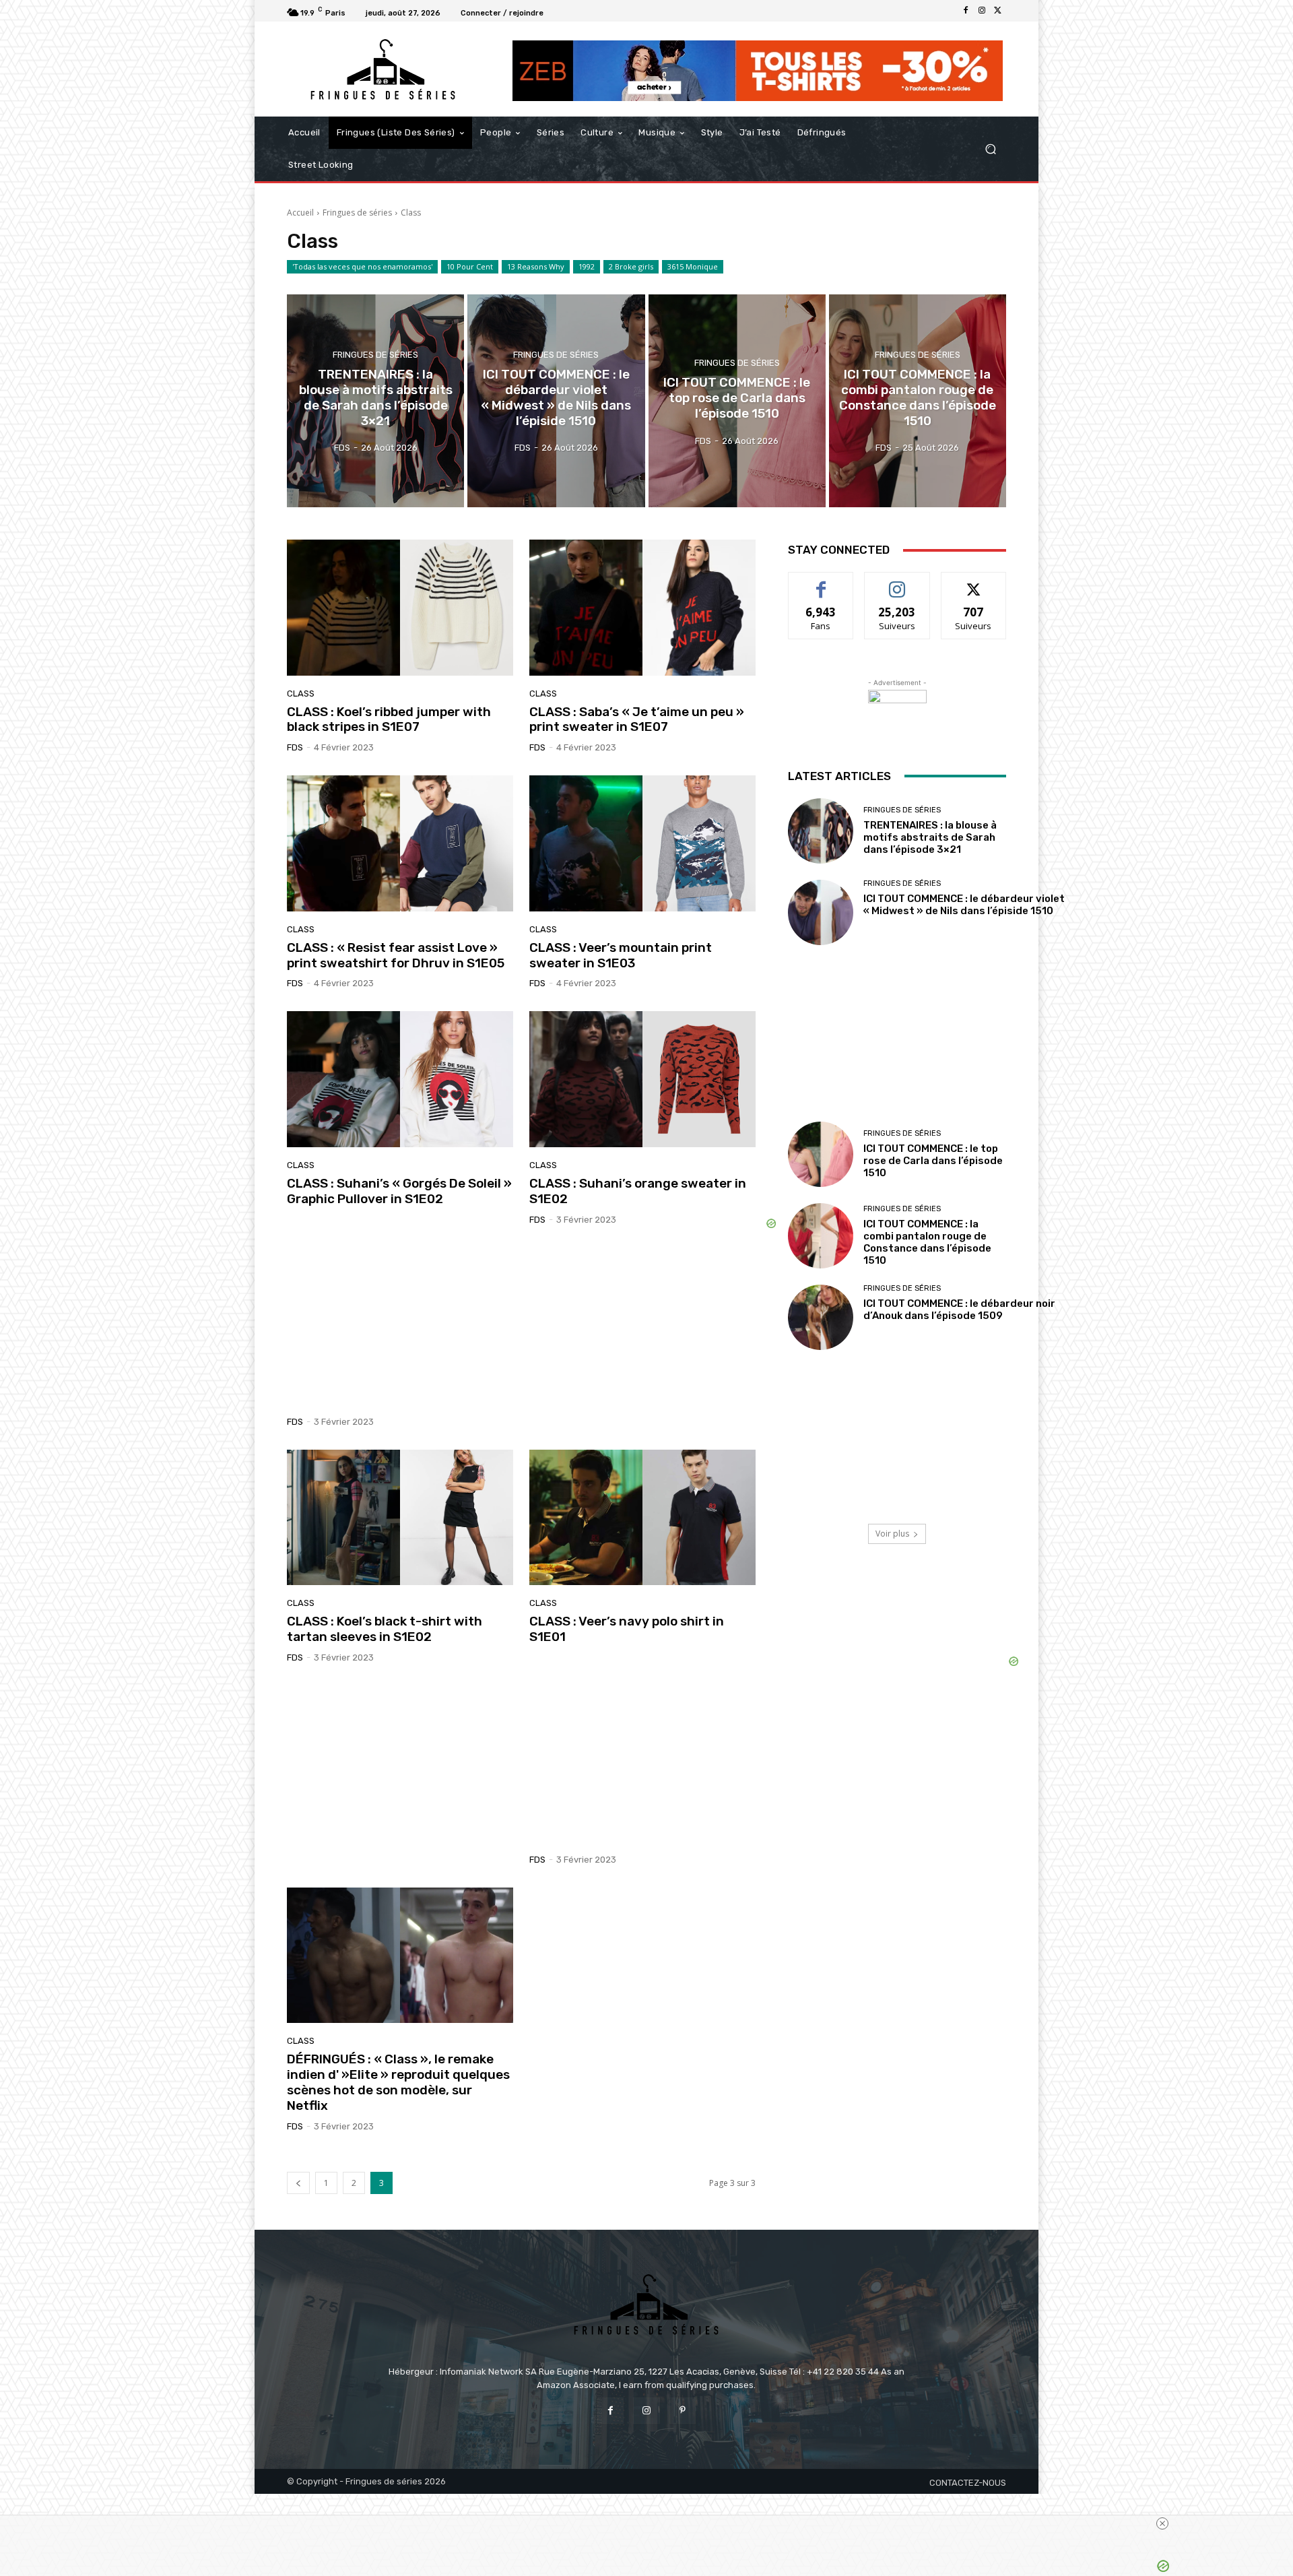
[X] (998, 11)
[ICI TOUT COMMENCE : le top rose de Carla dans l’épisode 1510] (737, 401)
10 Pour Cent (470, 266)
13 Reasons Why (536, 266)
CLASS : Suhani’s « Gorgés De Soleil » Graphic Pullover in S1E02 (399, 1191)
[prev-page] (298, 2183)
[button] (990, 149)
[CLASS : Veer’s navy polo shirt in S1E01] (642, 1518)
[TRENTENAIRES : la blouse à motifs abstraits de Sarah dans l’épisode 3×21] (375, 401)
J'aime (821, 582)
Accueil (300, 213)
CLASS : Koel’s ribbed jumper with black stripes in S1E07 (389, 719)
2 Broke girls (631, 266)
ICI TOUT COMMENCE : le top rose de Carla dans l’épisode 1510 (933, 1161)
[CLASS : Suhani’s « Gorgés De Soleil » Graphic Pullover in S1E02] (400, 1079)
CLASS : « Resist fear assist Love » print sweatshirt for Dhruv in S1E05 (396, 955)
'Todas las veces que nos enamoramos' (362, 266)
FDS (295, 747)
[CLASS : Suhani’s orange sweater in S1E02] (642, 1079)
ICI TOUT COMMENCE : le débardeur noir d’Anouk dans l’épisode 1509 (959, 1310)
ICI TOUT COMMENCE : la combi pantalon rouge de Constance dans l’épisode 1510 (927, 1242)
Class (301, 694)
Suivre (897, 582)
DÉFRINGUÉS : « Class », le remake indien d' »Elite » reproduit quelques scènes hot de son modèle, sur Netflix (398, 2082)
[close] (1162, 2523)
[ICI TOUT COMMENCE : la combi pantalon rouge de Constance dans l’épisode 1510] (918, 401)
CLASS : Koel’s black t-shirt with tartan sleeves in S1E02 (385, 1629)
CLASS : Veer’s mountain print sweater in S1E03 (621, 955)
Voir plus (892, 1534)
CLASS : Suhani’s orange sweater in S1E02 (638, 1191)
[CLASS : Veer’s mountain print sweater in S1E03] (642, 843)
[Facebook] (966, 11)
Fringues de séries (357, 213)
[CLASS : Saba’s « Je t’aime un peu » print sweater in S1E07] (642, 608)
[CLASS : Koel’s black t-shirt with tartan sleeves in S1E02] (400, 1518)
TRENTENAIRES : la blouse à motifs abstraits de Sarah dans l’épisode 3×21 (930, 837)
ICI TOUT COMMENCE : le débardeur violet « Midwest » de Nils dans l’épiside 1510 (964, 905)
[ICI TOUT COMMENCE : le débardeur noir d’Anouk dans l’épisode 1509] (821, 1317)
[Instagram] (982, 11)
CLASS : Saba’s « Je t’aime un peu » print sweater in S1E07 (637, 719)
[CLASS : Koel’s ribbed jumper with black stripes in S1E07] (400, 608)
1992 (587, 266)
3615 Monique (693, 266)
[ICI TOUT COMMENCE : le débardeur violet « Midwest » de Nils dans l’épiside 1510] (556, 401)
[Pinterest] (683, 2411)
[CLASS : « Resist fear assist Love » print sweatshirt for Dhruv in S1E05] (400, 843)
